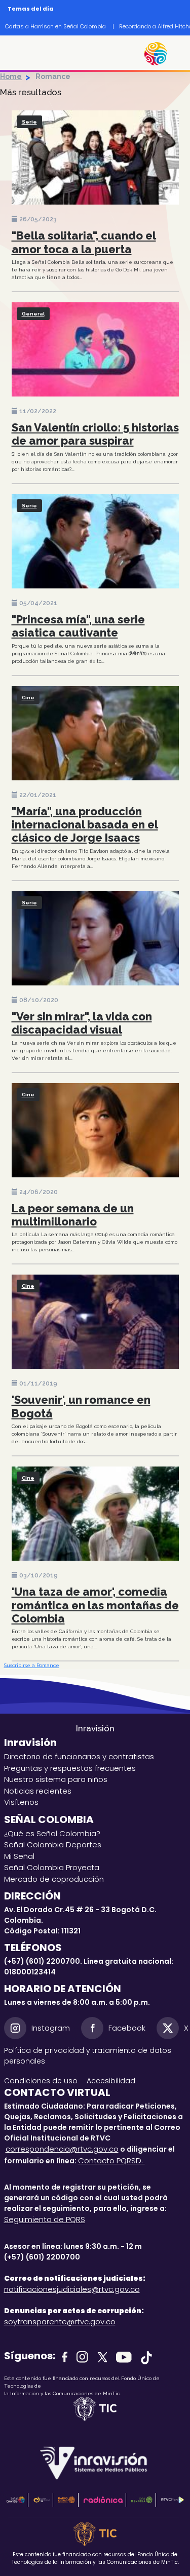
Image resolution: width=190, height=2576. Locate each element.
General (33, 314)
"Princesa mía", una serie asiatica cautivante (78, 626)
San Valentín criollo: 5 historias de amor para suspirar (95, 434)
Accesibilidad (112, 2081)
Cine (28, 698)
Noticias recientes (38, 1791)
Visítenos (21, 1802)
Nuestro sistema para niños (56, 1779)
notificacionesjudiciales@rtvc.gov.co (72, 2289)
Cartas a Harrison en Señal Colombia (55, 26)
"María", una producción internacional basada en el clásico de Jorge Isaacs (85, 825)
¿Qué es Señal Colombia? (52, 1833)
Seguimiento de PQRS (45, 2219)
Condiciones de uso (41, 2081)
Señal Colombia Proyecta (52, 1867)
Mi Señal (19, 1856)
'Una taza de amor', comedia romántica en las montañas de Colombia (95, 1605)
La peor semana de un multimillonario (73, 1215)
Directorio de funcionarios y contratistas (79, 1756)
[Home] (161, 54)
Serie (29, 122)
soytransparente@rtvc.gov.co (60, 2322)
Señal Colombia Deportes (53, 1845)
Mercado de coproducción (54, 1879)
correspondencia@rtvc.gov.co (62, 2149)
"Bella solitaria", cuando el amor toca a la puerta (84, 242)
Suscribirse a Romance (32, 1665)
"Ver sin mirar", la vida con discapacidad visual (82, 1023)
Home (11, 76)
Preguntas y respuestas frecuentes (70, 1768)
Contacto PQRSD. (111, 2161)
